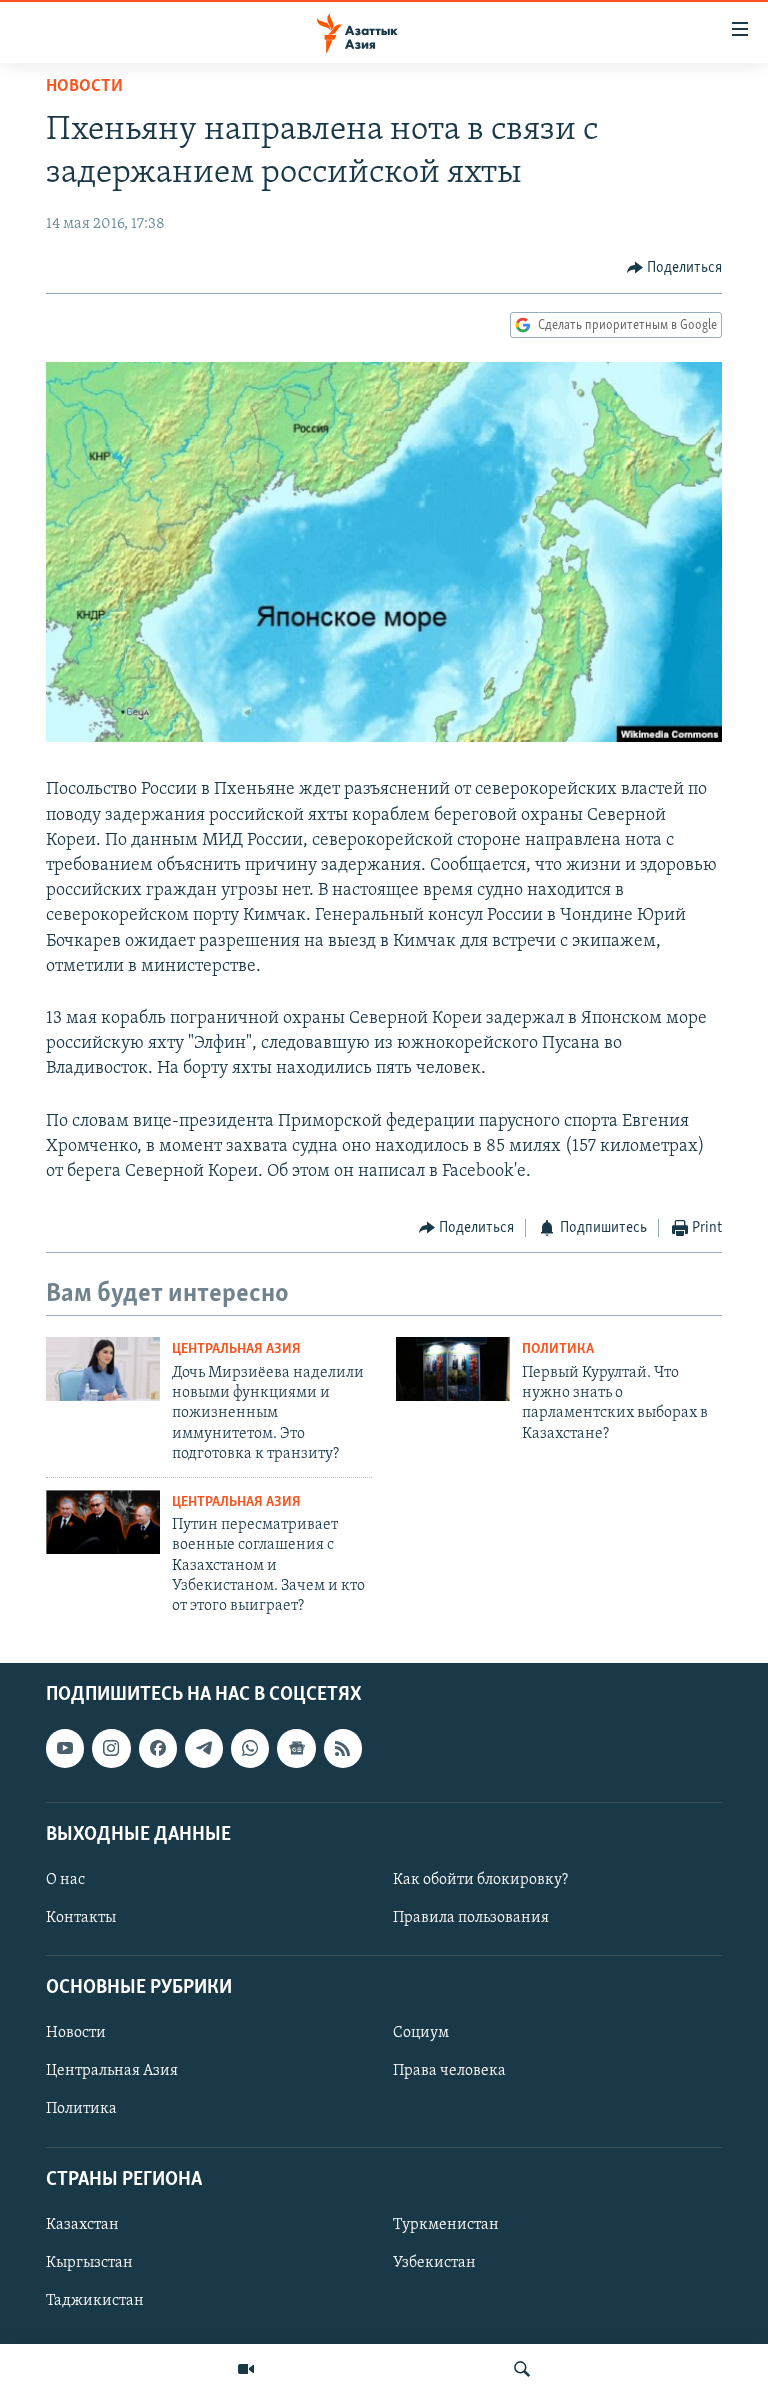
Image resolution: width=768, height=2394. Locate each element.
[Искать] (522, 2369)
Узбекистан (434, 2263)
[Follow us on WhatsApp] (250, 1748)
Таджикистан (95, 2301)
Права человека (449, 2071)
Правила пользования (471, 1918)
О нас (65, 1880)
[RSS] (343, 1748)
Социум (421, 2033)
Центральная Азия (236, 1349)
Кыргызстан (89, 2263)
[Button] (675, 268)
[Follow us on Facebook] (158, 1748)
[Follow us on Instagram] (111, 1748)
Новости (84, 87)
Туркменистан (446, 2225)
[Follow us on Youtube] (65, 1748)
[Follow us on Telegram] (204, 1748)
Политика (558, 1349)
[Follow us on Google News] (296, 1748)
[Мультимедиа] (246, 2369)
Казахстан (82, 2225)
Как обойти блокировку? (480, 1880)
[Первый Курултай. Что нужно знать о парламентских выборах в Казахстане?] (453, 1369)
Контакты (81, 1918)
